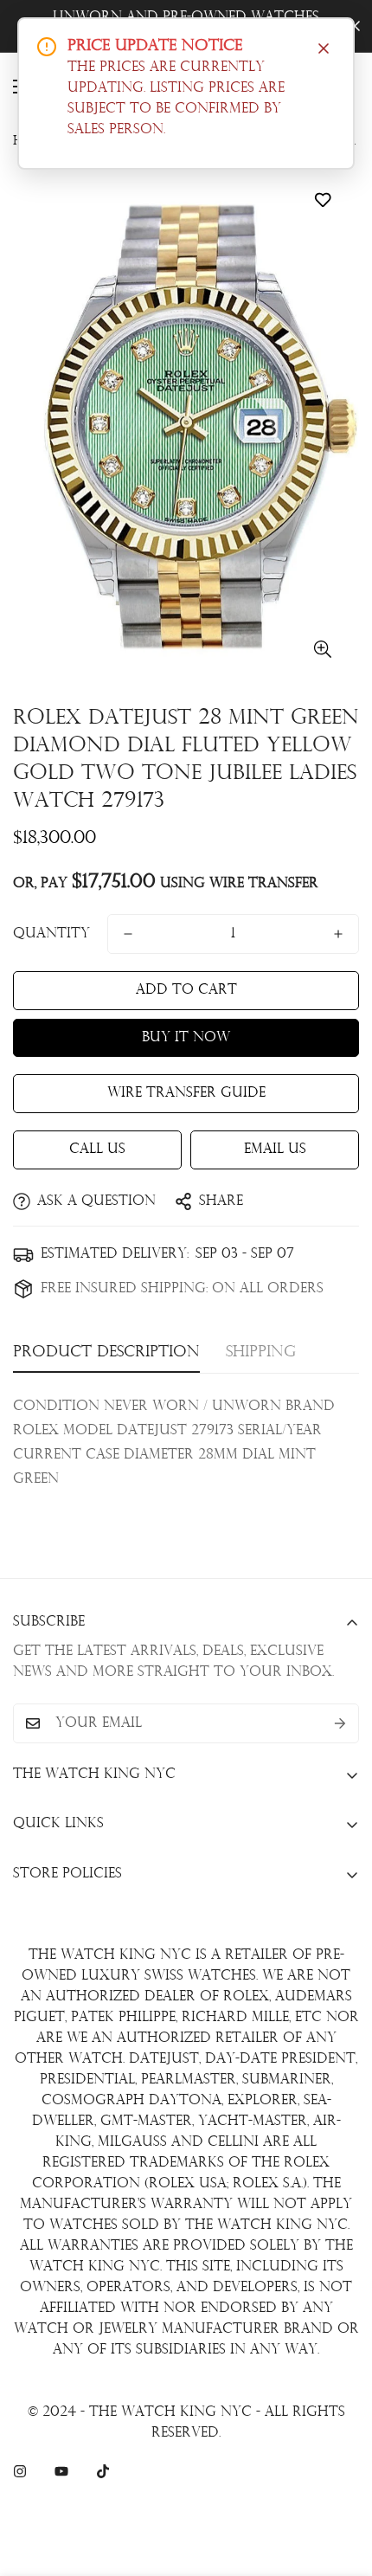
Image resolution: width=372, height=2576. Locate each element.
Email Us (275, 1150)
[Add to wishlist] (322, 200)
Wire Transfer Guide (186, 1093)
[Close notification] (324, 48)
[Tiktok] (103, 2471)
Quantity (51, 934)
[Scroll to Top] (341, 2484)
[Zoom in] (322, 649)
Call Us (97, 1150)
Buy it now (186, 1038)
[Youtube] (61, 2471)
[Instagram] (20, 2471)
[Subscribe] (340, 1723)
